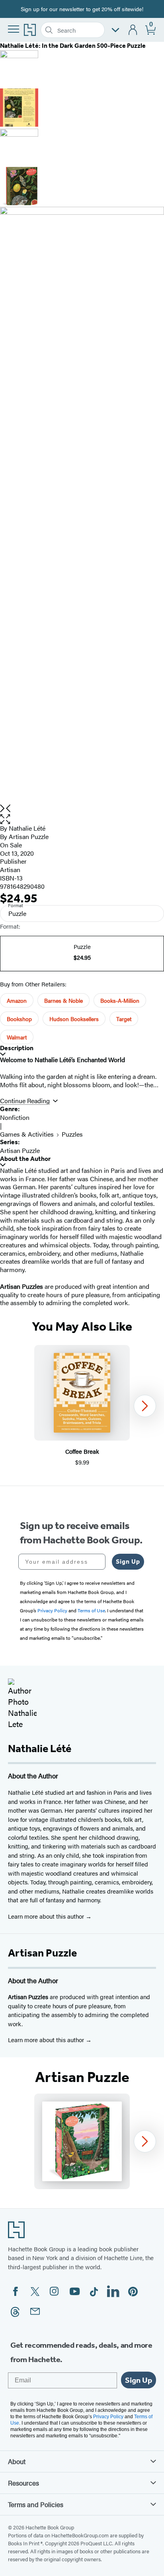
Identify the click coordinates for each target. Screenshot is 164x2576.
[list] (82, 506)
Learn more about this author (47, 1916)
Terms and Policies (36, 2504)
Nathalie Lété (27, 828)
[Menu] (14, 29)
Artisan (10, 869)
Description (17, 1048)
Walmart (17, 1037)
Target (124, 1019)
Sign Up (128, 1561)
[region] (82, 1406)
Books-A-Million (120, 1000)
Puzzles (72, 1134)
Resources (23, 2483)
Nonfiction (15, 1117)
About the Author (25, 1159)
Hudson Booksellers (74, 1019)
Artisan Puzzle (29, 836)
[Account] (133, 30)
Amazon (17, 1000)
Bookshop (19, 1019)
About (17, 2461)
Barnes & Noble (63, 1000)
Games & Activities (27, 1134)
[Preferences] (115, 30)
